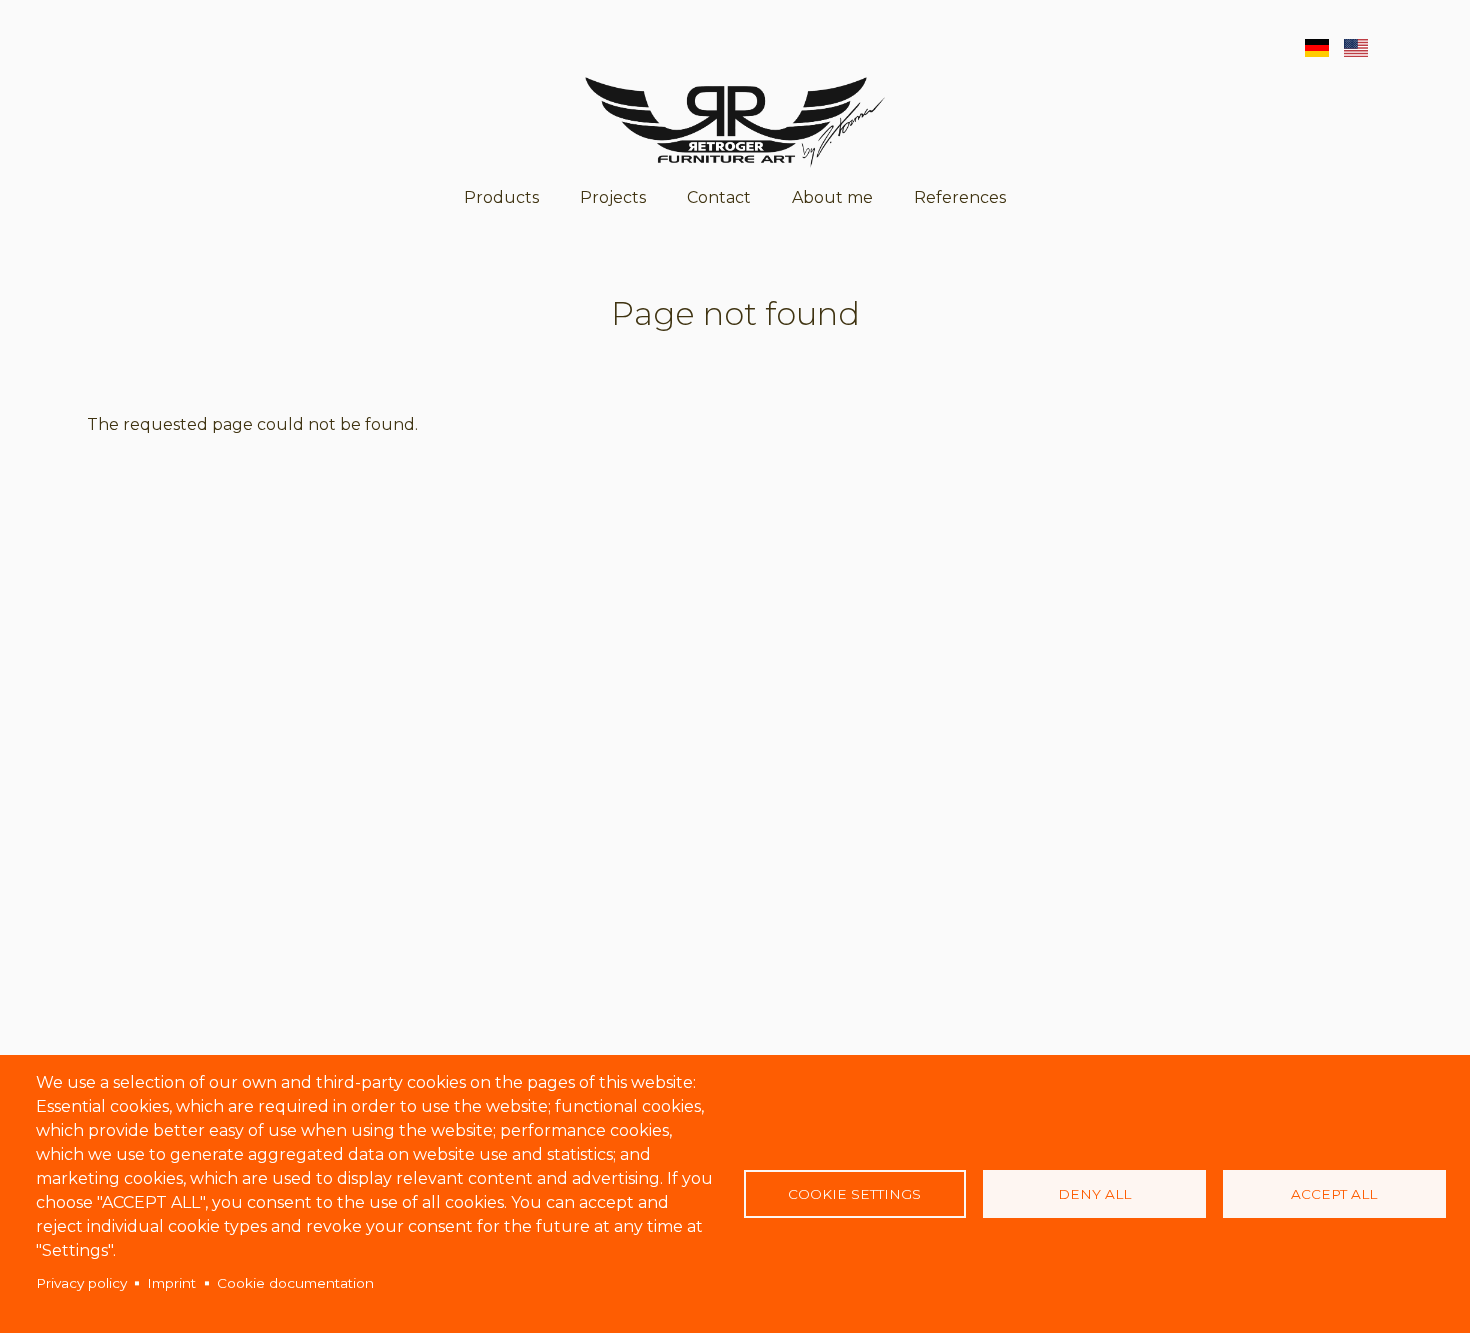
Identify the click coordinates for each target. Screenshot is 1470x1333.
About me (832, 197)
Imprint (171, 1283)
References (960, 197)
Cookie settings (854, 1194)
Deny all (1094, 1194)
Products (501, 197)
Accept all (1334, 1194)
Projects (613, 197)
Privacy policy (81, 1283)
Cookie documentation (295, 1283)
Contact (719, 197)
